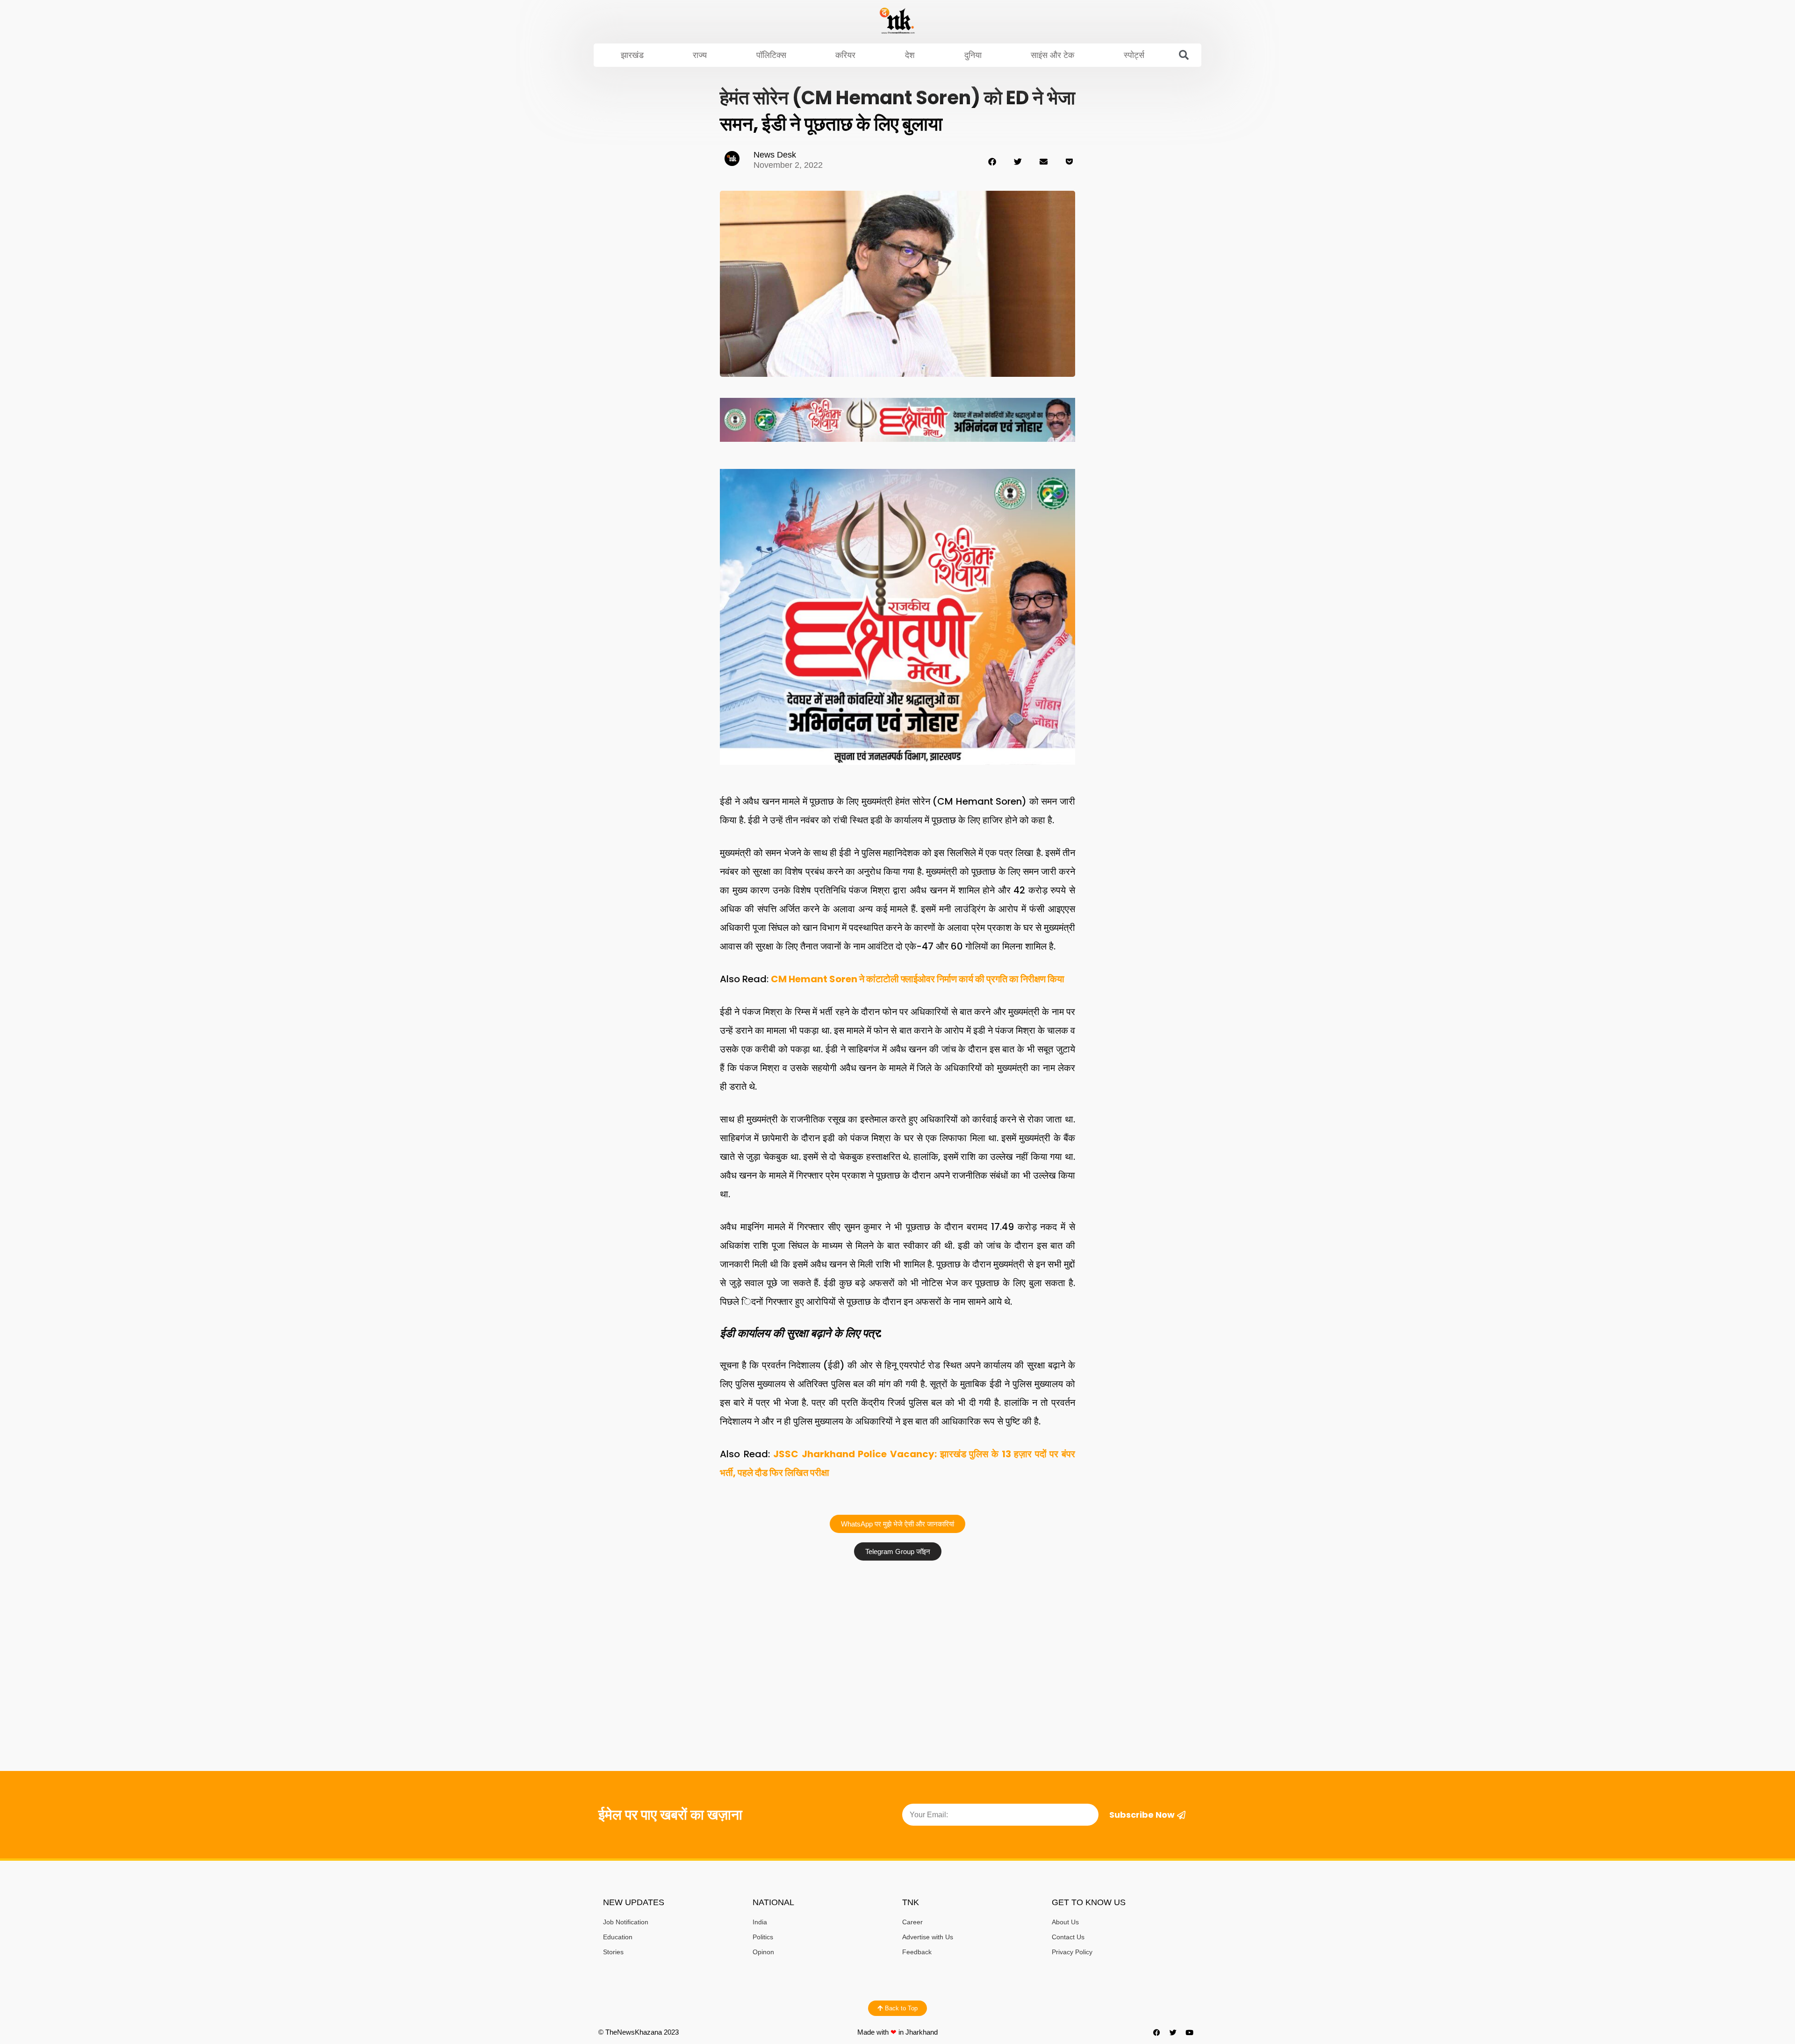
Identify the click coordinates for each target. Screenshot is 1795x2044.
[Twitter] (1173, 2032)
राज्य (700, 55)
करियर (845, 55)
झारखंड (632, 55)
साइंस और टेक (1052, 55)
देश (910, 55)
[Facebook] (1157, 2032)
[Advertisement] (897, 1635)
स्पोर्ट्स (1134, 55)
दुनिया (973, 55)
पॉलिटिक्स (771, 55)
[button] (1184, 55)
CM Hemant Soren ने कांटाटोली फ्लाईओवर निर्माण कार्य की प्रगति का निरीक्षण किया (918, 979)
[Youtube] (1190, 2032)
